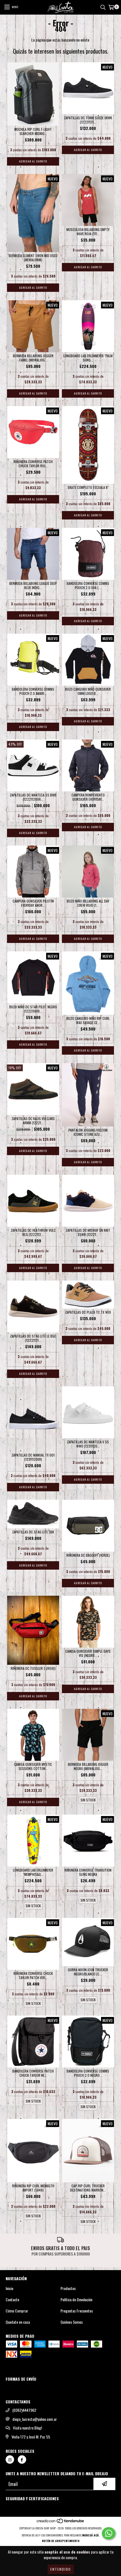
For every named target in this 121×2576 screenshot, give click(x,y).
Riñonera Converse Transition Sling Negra (88, 1872)
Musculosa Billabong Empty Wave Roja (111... (88, 232)
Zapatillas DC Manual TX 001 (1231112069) (33, 1457)
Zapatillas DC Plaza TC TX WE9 (88, 1312)
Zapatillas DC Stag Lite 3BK (33, 1532)
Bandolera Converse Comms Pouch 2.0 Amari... (33, 691)
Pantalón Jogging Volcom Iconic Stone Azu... (88, 1132)
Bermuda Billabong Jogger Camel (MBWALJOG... (33, 358)
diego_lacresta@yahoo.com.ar (35, 2419)
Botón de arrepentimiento (61, 2541)
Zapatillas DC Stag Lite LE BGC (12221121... (33, 1338)
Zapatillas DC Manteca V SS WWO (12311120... (88, 1444)
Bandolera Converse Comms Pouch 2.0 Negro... (88, 2073)
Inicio (9, 2288)
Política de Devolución (76, 2300)
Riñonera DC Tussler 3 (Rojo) (33, 1668)
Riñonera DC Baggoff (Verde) (88, 1555)
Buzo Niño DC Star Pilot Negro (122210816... (33, 1009)
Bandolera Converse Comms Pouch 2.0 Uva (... (88, 585)
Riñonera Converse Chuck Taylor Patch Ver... (33, 1975)
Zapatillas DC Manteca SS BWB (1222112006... (33, 797)
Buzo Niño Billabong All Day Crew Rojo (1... (88, 903)
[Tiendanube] (61, 2523)
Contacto (12, 2300)
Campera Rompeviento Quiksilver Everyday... (88, 797)
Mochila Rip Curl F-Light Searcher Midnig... (33, 131)
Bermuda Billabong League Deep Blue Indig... (33, 585)
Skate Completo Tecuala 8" (88, 487)
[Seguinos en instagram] (10, 2460)
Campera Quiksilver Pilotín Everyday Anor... (33, 903)
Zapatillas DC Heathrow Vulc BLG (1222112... (33, 1232)
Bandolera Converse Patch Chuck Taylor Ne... (33, 2073)
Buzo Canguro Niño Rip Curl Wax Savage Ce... (88, 1020)
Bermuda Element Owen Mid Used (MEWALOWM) (33, 258)
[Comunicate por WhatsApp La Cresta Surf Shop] (109, 2533)
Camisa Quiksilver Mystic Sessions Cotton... (33, 1766)
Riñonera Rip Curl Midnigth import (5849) (33, 2188)
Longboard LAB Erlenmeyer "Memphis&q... (33, 1872)
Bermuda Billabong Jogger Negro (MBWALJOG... (88, 1766)
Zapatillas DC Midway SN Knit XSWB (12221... (88, 1232)
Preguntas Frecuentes (77, 2311)
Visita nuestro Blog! (27, 2428)
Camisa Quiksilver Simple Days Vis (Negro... (88, 1653)
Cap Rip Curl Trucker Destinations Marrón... (88, 2188)
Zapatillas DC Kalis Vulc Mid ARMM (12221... (33, 1121)
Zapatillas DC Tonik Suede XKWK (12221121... (88, 120)
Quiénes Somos (72, 2322)
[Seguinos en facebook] (22, 2460)
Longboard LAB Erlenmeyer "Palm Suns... (88, 358)
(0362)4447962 (24, 2410)
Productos (68, 2288)
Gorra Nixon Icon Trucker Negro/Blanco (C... (88, 1972)
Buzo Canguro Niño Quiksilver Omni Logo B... (88, 691)
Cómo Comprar (17, 2311)
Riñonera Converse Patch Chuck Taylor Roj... (33, 464)
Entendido (61, 2569)
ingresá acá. (91, 2535)
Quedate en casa (18, 2322)
